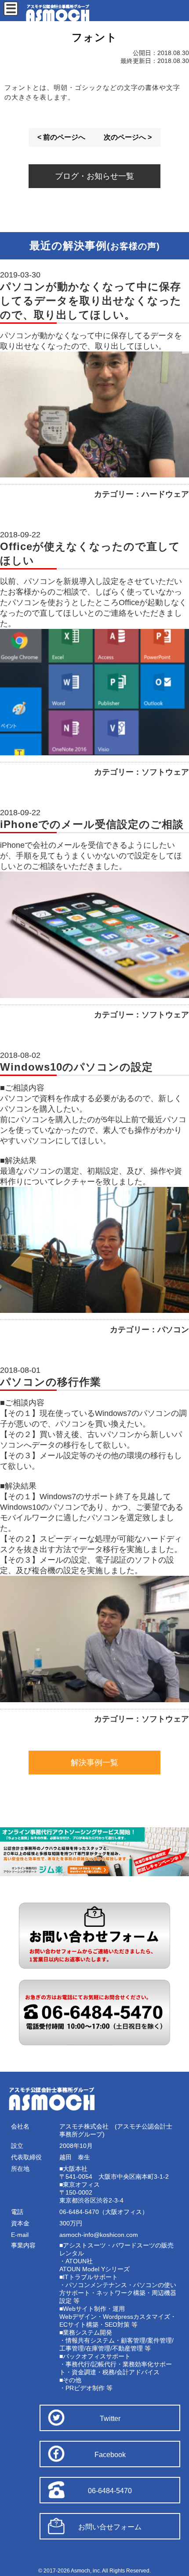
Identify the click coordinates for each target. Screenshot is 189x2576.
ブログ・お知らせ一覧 (94, 176)
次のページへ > (128, 137)
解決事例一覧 (94, 1763)
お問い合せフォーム (110, 2527)
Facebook (110, 2455)
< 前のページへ (61, 137)
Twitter (110, 2419)
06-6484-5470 (110, 2491)
